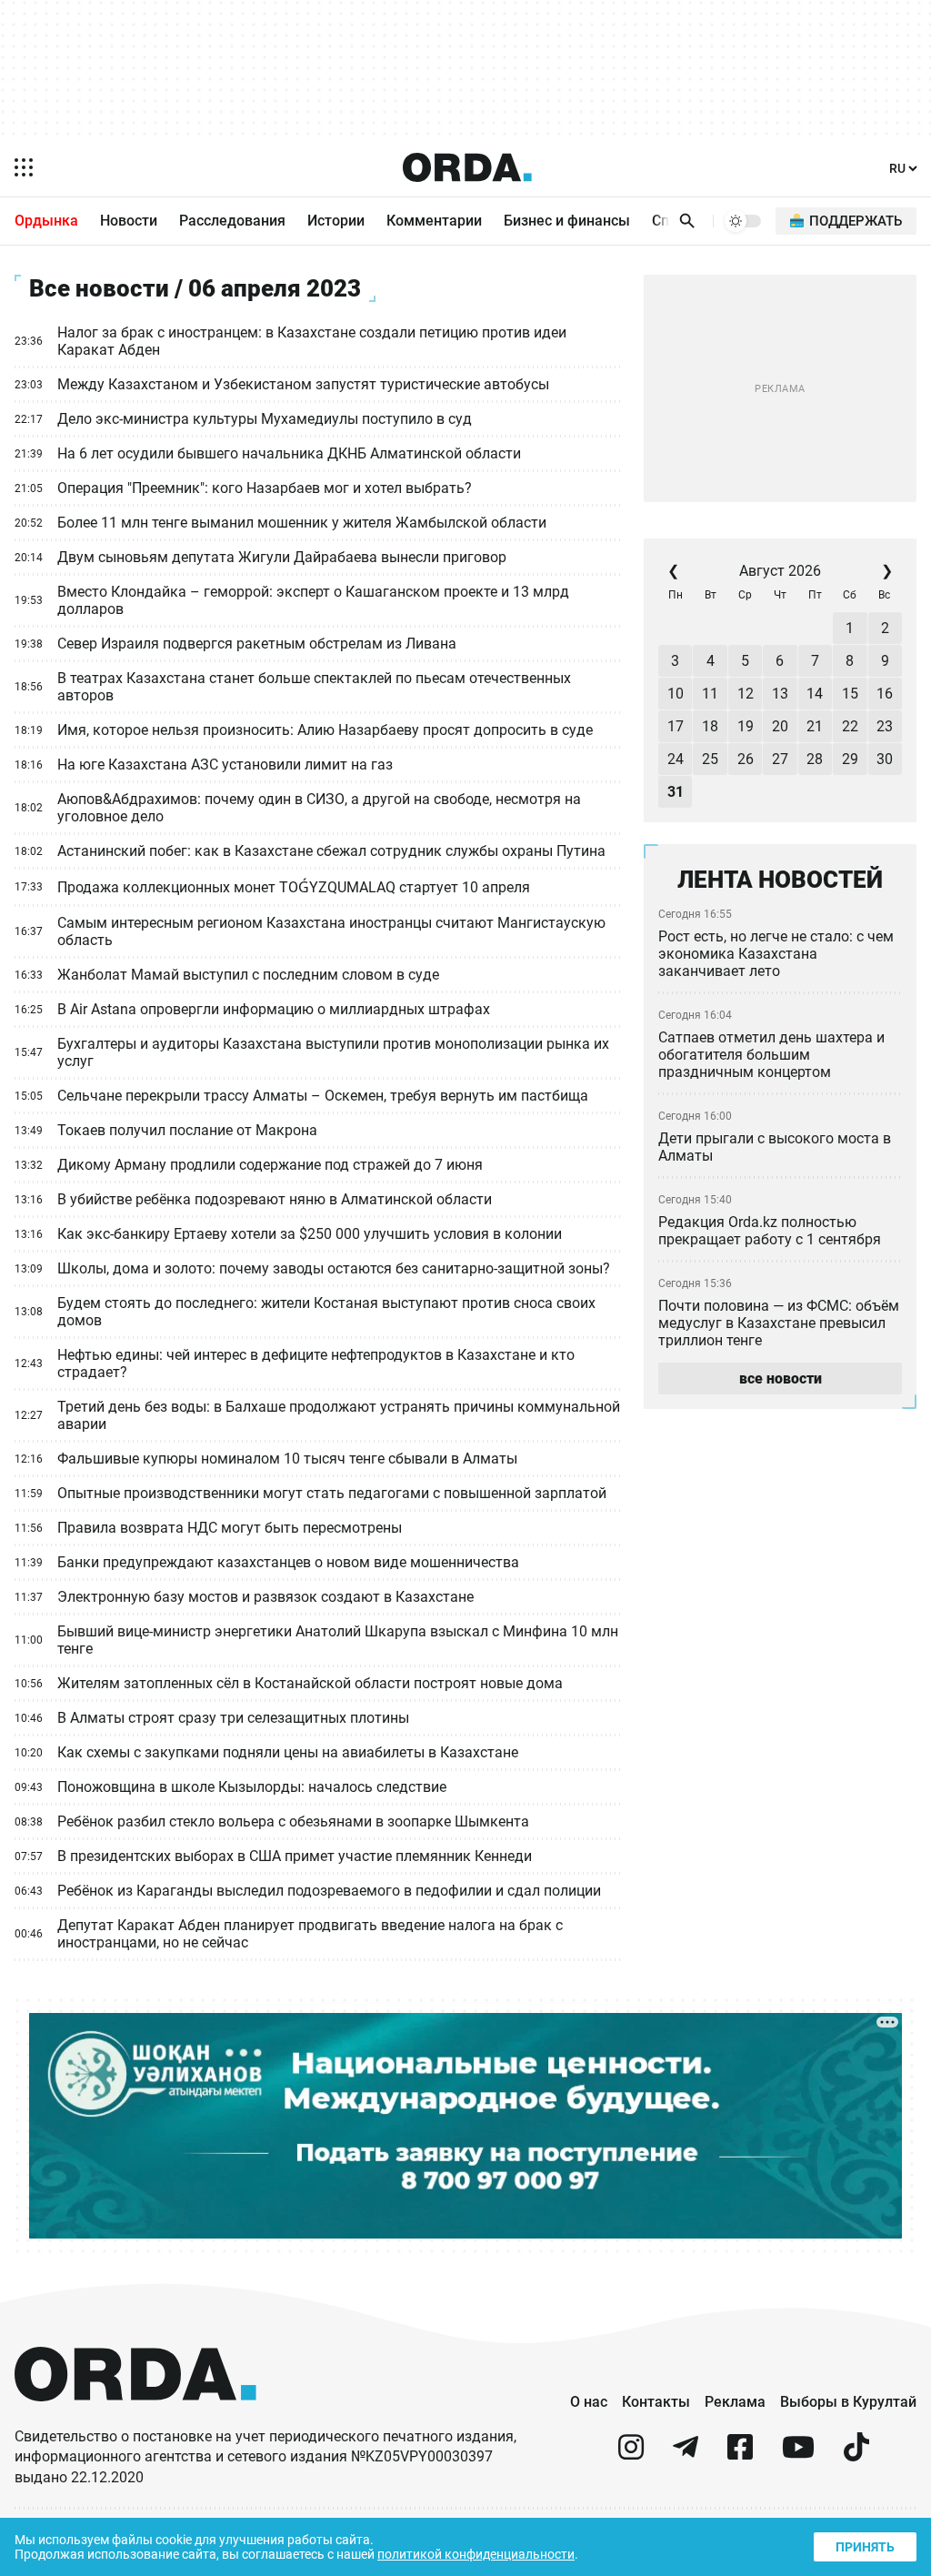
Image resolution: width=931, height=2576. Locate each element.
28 (815, 759)
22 (850, 726)
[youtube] (798, 2455)
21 (815, 726)
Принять (865, 2547)
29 (850, 759)
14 (815, 694)
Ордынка (46, 221)
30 (885, 759)
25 (710, 759)
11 (710, 694)
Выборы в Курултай (848, 2402)
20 (780, 726)
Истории (336, 221)
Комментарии (434, 221)
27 (780, 759)
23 (885, 726)
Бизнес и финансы (567, 221)
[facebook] (740, 2455)
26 (746, 759)
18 (710, 726)
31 (676, 792)
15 (850, 694)
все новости (781, 1379)
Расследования (232, 221)
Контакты (656, 2402)
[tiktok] (856, 2455)
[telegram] (686, 2455)
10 (676, 694)
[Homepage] (467, 167)
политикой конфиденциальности (476, 2554)
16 (885, 694)
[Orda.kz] (135, 2418)
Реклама (735, 2402)
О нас (589, 2402)
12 (746, 694)
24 (676, 759)
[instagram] (631, 2455)
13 (780, 694)
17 (676, 726)
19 (746, 726)
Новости (129, 221)
